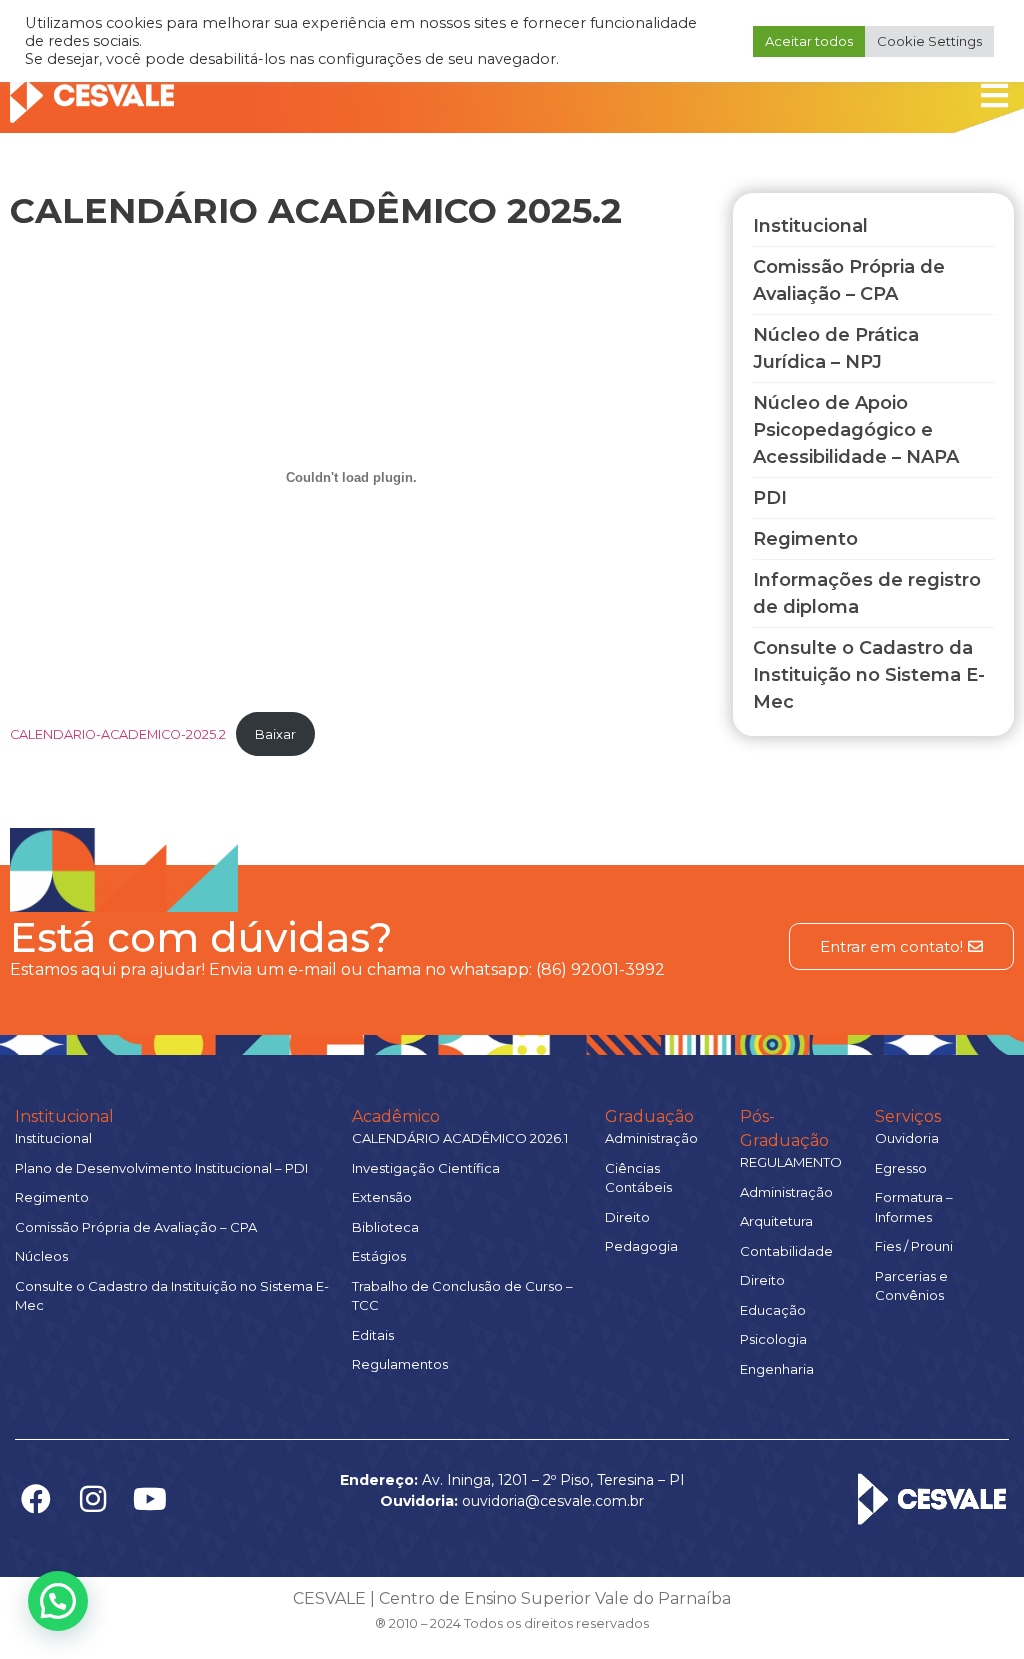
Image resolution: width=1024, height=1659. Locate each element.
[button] (58, 1601)
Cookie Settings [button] (929, 41)
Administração (651, 1138)
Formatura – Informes (914, 1207)
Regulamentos (400, 1364)
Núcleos (41, 1256)
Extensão (382, 1197)
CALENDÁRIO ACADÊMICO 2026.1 (460, 1138)
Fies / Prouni (914, 1246)
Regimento (52, 1197)
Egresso (901, 1168)
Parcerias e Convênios (911, 1286)
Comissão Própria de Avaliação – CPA (136, 1227)
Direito (627, 1217)
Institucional (64, 1116)
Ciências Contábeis (638, 1178)
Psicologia (773, 1339)
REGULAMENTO (791, 1162)
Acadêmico (396, 1116)
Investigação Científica (426, 1168)
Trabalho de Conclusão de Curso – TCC (462, 1296)
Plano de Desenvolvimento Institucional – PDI (161, 1168)
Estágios (379, 1256)
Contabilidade (786, 1251)
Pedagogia (641, 1246)
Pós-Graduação (784, 1128)
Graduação (649, 1116)
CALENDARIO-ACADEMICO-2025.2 (118, 734)
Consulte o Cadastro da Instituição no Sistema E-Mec (172, 1296)
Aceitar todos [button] (809, 41)
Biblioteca (385, 1227)
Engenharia (777, 1369)
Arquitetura (776, 1221)
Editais (373, 1335)
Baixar (275, 734)
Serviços (908, 1116)
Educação (773, 1310)
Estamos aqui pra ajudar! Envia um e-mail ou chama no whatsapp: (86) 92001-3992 (337, 969)
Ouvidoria (907, 1138)
